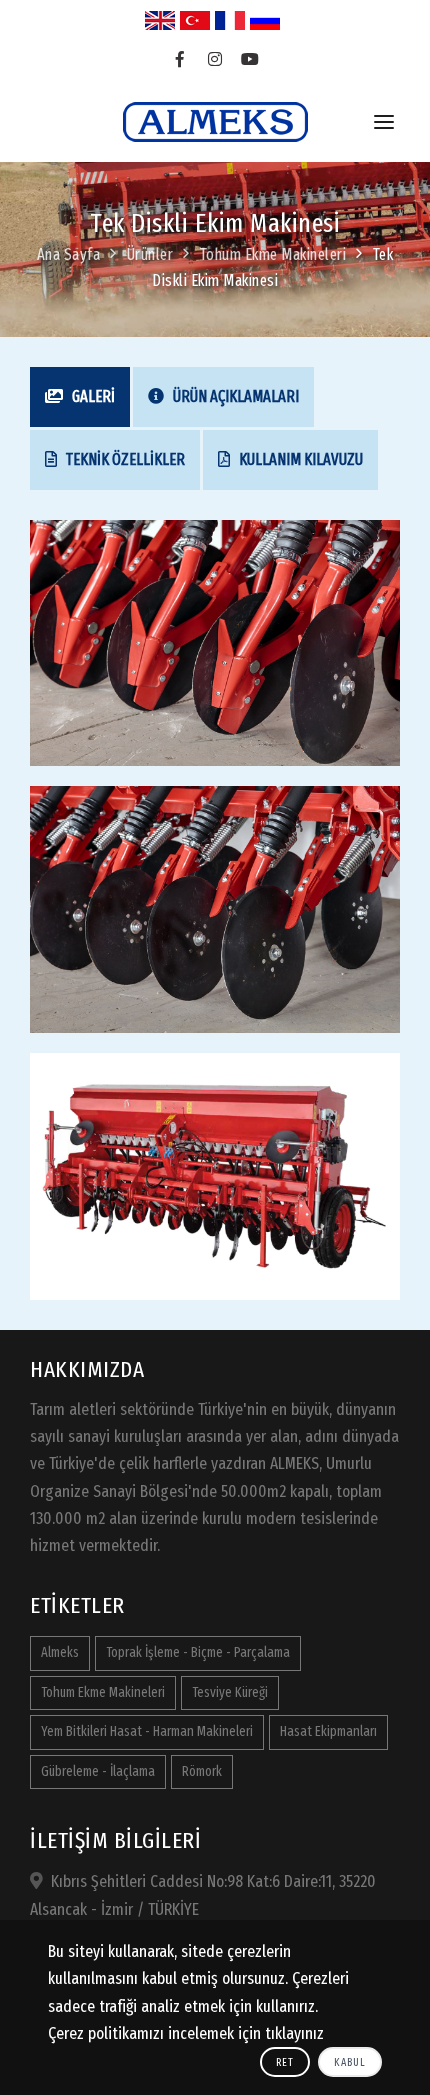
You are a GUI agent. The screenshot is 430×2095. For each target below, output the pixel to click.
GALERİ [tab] (92, 396)
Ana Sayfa (69, 254)
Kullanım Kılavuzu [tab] (299, 459)
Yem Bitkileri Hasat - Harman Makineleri (147, 1731)
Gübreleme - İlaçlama (98, 1771)
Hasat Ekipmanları (328, 1731)
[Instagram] (215, 60)
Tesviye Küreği (230, 1692)
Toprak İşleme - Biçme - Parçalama (198, 1652)
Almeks (60, 1652)
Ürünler (150, 254)
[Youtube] (250, 60)
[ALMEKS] (215, 122)
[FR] (230, 20)
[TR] (195, 20)
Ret (285, 2062)
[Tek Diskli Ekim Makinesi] (215, 641)
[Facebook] (180, 60)
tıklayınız (294, 2033)
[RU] (265, 20)
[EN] (160, 20)
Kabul (350, 2062)
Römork (202, 1771)
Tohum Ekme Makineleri (273, 254)
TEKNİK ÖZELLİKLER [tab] (124, 459)
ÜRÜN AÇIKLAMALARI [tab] (234, 396)
